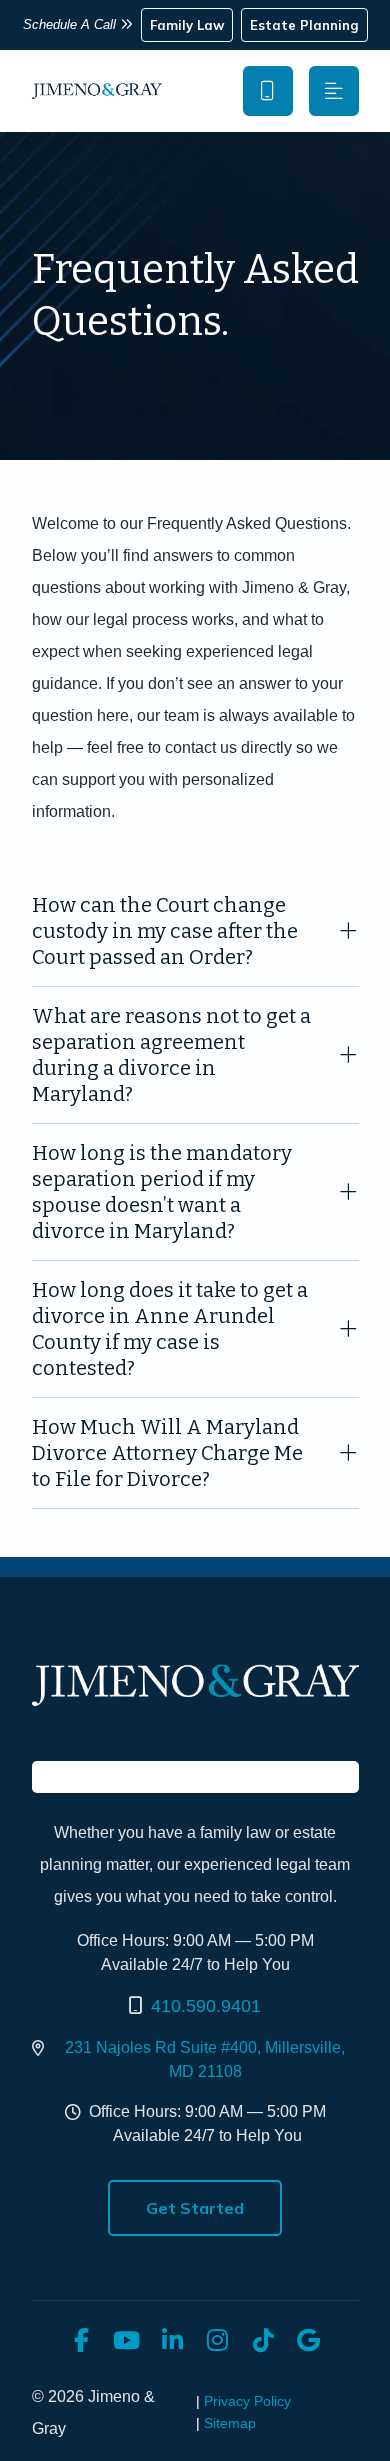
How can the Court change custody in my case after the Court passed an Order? (165, 931)
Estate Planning (304, 25)
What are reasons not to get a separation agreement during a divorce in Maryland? (171, 1055)
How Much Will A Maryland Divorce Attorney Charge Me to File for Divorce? (167, 1453)
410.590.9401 (206, 2006)
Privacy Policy (247, 2401)
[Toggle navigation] (334, 91)
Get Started (195, 2208)
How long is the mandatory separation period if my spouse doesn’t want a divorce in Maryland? (162, 1192)
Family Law (187, 25)
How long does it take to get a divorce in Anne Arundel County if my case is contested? (170, 1329)
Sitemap (230, 2423)
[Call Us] (268, 91)
